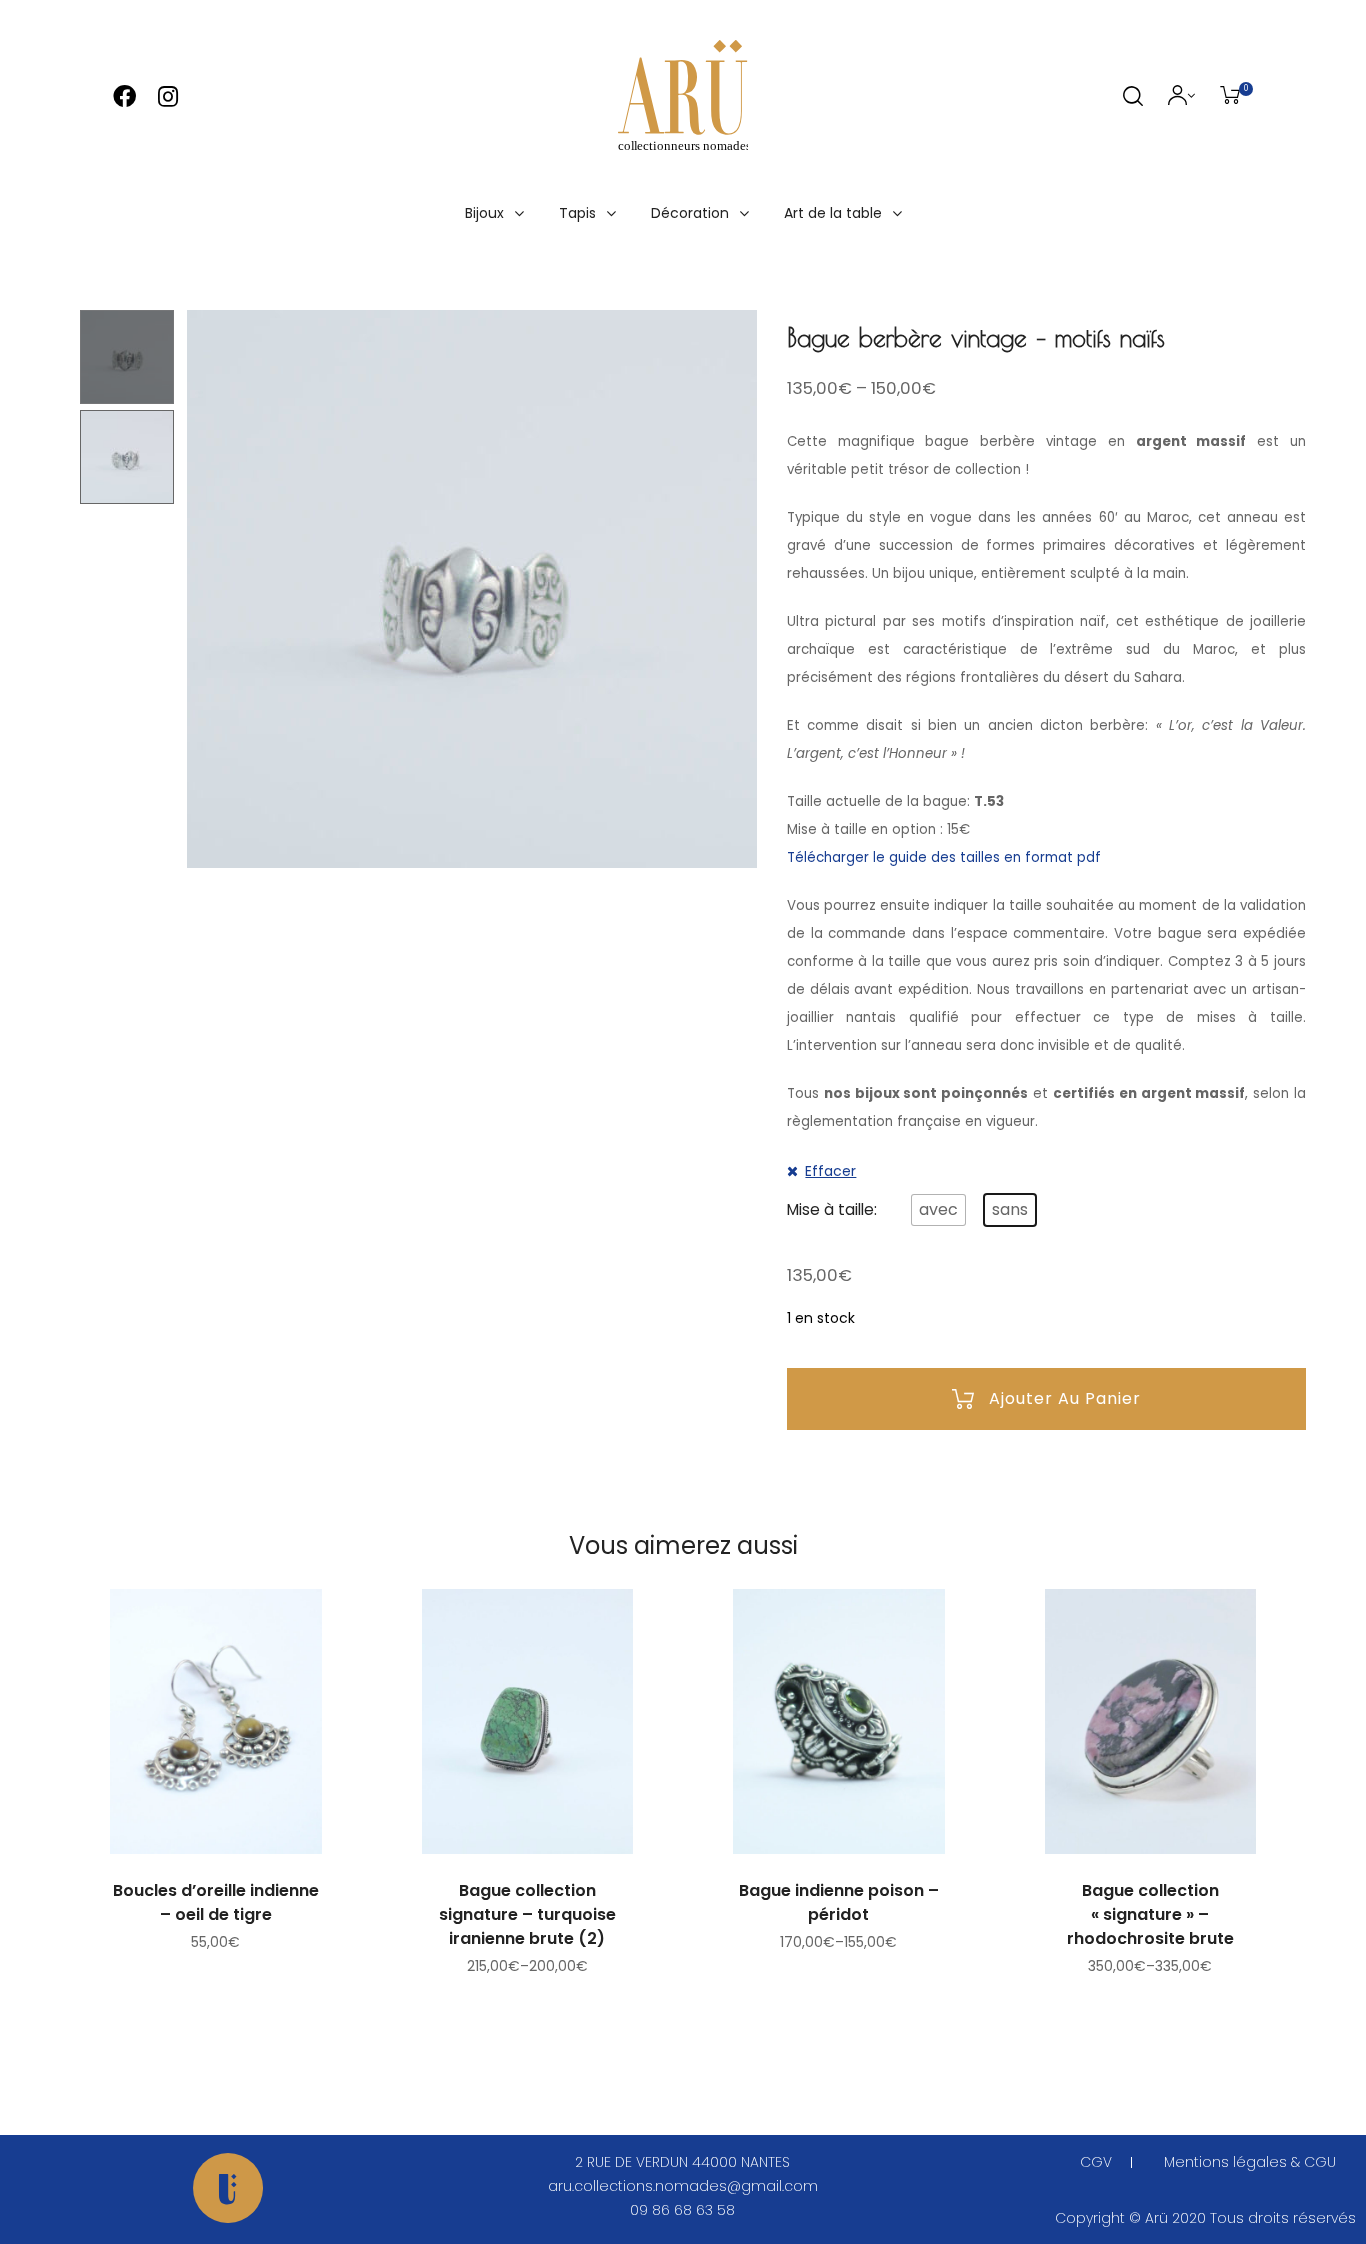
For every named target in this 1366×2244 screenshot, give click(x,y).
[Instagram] (167, 96)
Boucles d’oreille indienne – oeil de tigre (216, 1902)
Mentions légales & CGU (1250, 2162)
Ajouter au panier (1065, 1398)
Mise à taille (830, 1209)
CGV (1096, 2162)
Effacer (830, 1171)
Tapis (577, 213)
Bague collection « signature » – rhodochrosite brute (1150, 1914)
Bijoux (484, 213)
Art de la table (833, 213)
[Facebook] (124, 96)
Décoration (690, 213)
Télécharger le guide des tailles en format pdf (944, 857)
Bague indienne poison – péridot (839, 1902)
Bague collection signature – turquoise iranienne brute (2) (527, 1914)
